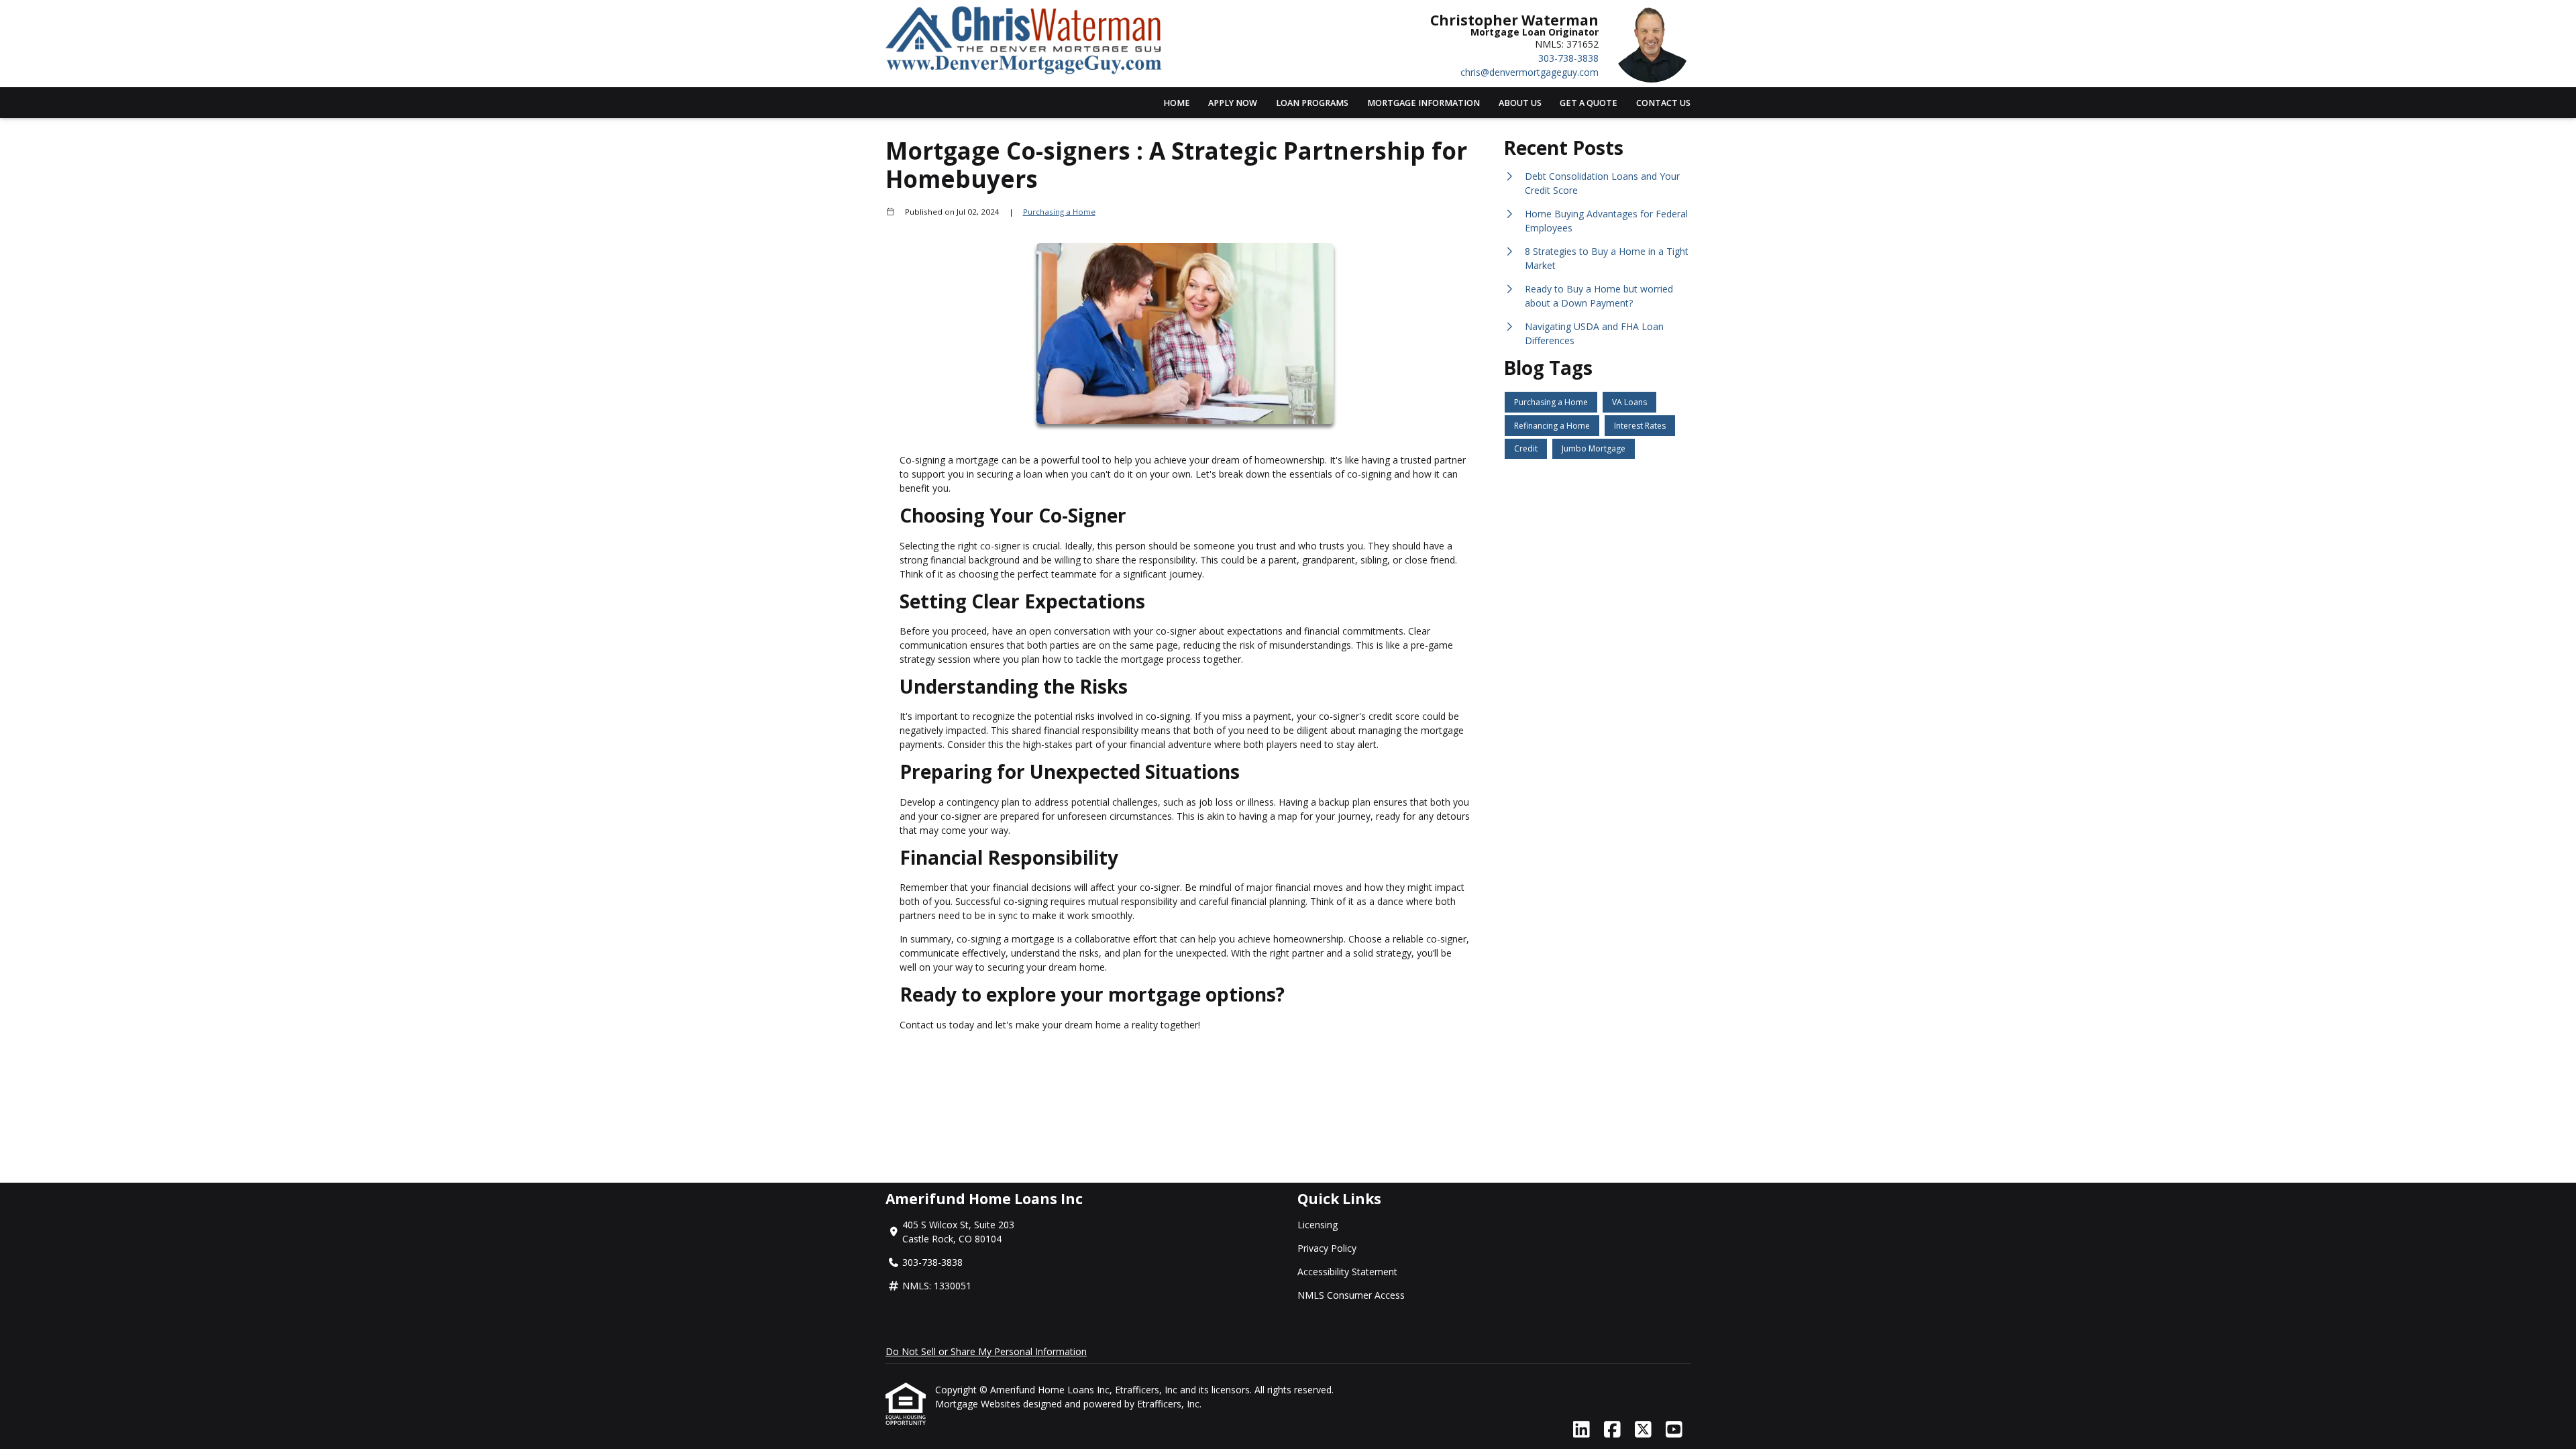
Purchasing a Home (1059, 212)
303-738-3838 (1568, 58)
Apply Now (1233, 103)
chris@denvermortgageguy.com (1529, 72)
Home (1177, 103)
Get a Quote (1589, 103)
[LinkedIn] (1581, 1430)
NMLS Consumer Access (1351, 1295)
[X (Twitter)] (1643, 1430)
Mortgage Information (1424, 103)
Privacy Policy (1327, 1248)
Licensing (1318, 1225)
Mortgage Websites (979, 1404)
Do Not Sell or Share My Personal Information (986, 1351)
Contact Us (1663, 103)
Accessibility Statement (1347, 1272)
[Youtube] (1674, 1430)
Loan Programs (1312, 103)
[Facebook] (1612, 1430)
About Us (1520, 103)
